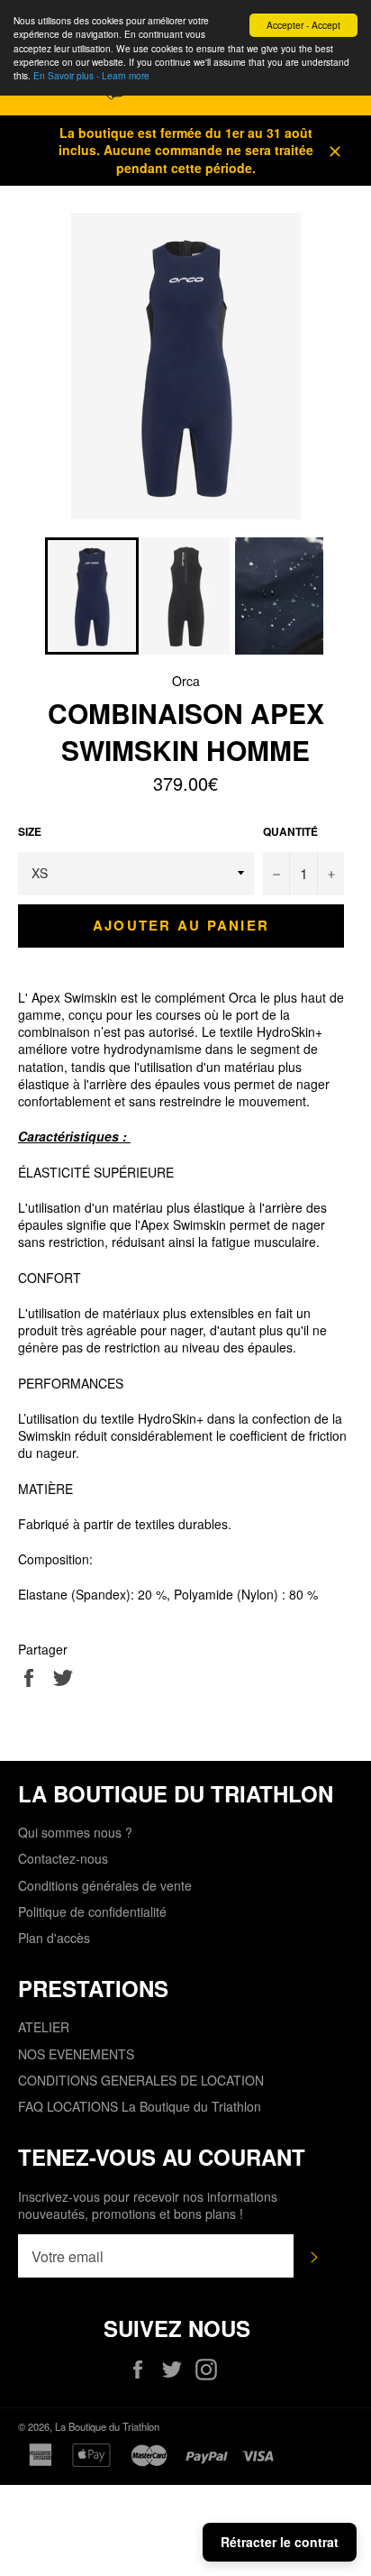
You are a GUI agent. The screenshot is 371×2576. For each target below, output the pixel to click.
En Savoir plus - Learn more (91, 75)
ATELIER (44, 2027)
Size (30, 832)
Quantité (290, 832)
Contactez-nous (63, 1858)
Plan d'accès (54, 1938)
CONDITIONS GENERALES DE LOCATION (141, 2080)
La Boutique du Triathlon (107, 2426)
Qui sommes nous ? (75, 1832)
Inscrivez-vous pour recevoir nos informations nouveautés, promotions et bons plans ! (148, 2205)
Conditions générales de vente (105, 1885)
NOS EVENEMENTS (76, 2054)
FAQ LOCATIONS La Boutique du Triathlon (140, 2106)
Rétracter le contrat (280, 2542)
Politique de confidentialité (92, 1911)
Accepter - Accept (303, 25)
